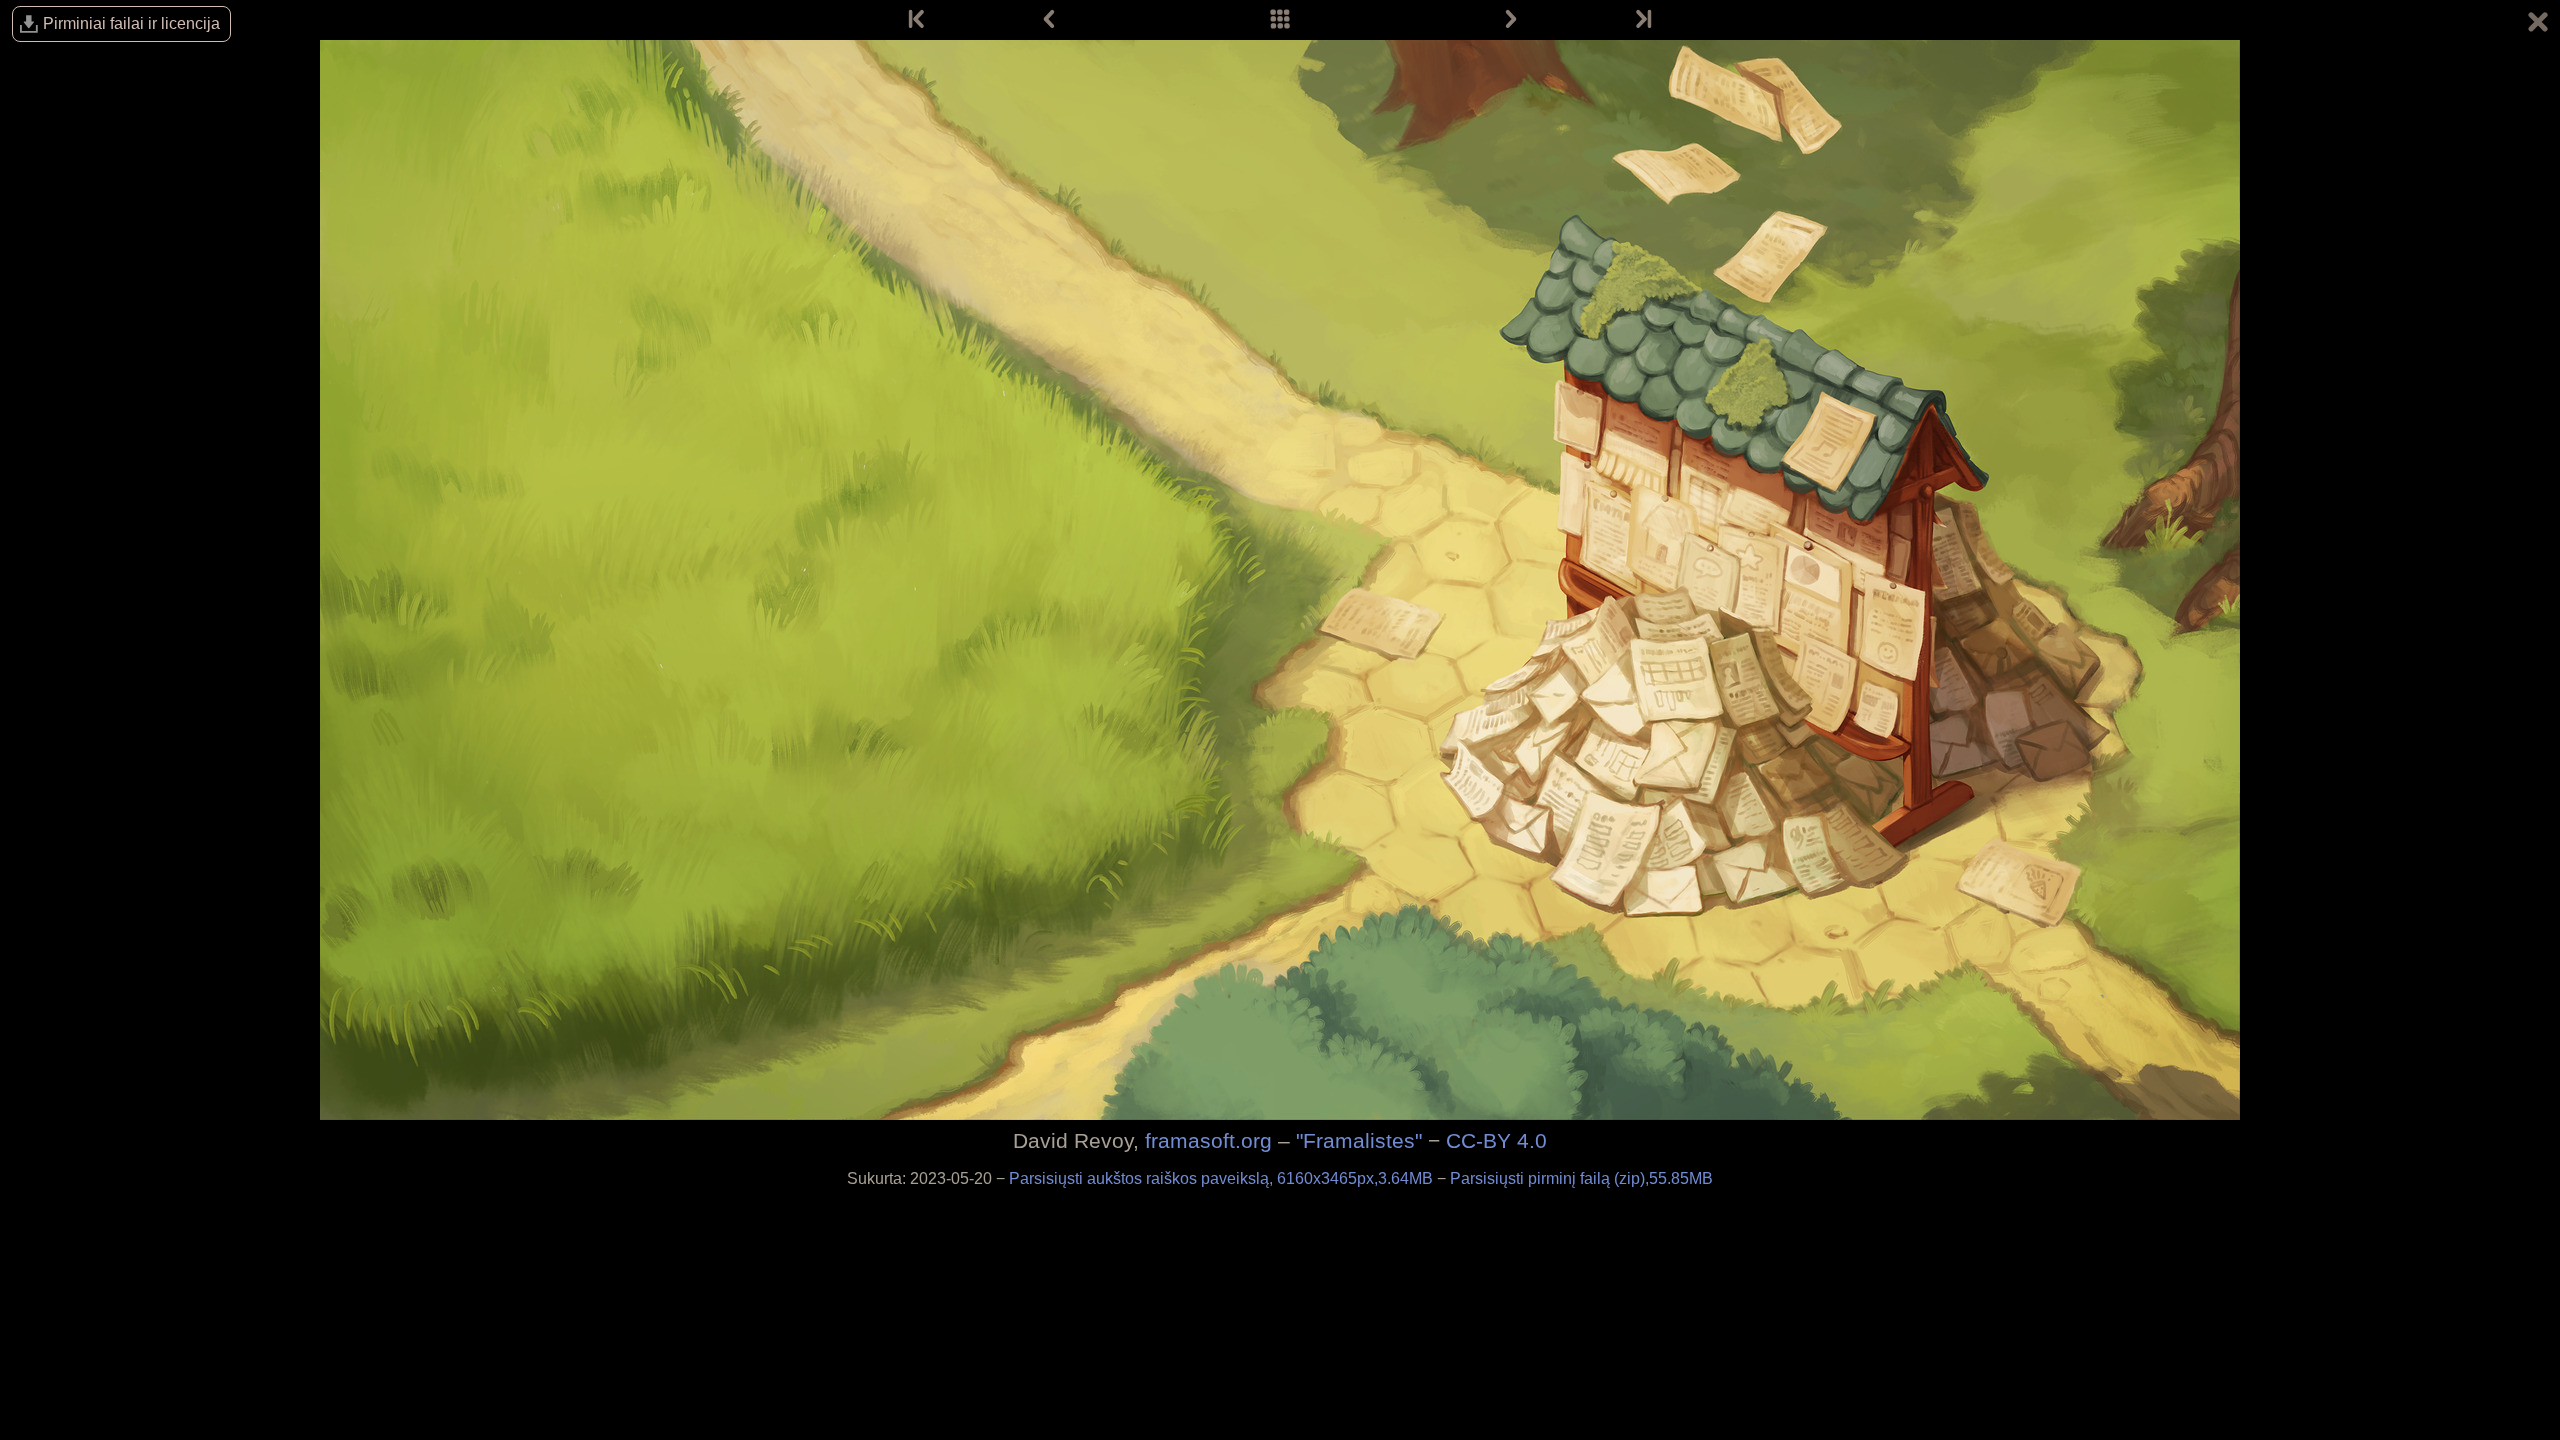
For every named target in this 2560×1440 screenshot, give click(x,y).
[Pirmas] (918, 20)
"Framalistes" (1359, 1140)
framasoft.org (1208, 1140)
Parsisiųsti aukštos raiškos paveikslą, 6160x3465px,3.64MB (1223, 1178)
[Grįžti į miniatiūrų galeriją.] (2538, 25)
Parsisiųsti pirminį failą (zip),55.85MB (1581, 1178)
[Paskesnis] (1511, 20)
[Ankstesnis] (1049, 20)
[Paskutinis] (1642, 20)
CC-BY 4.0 (1496, 1140)
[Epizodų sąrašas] (1280, 20)
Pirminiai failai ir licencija (131, 23)
